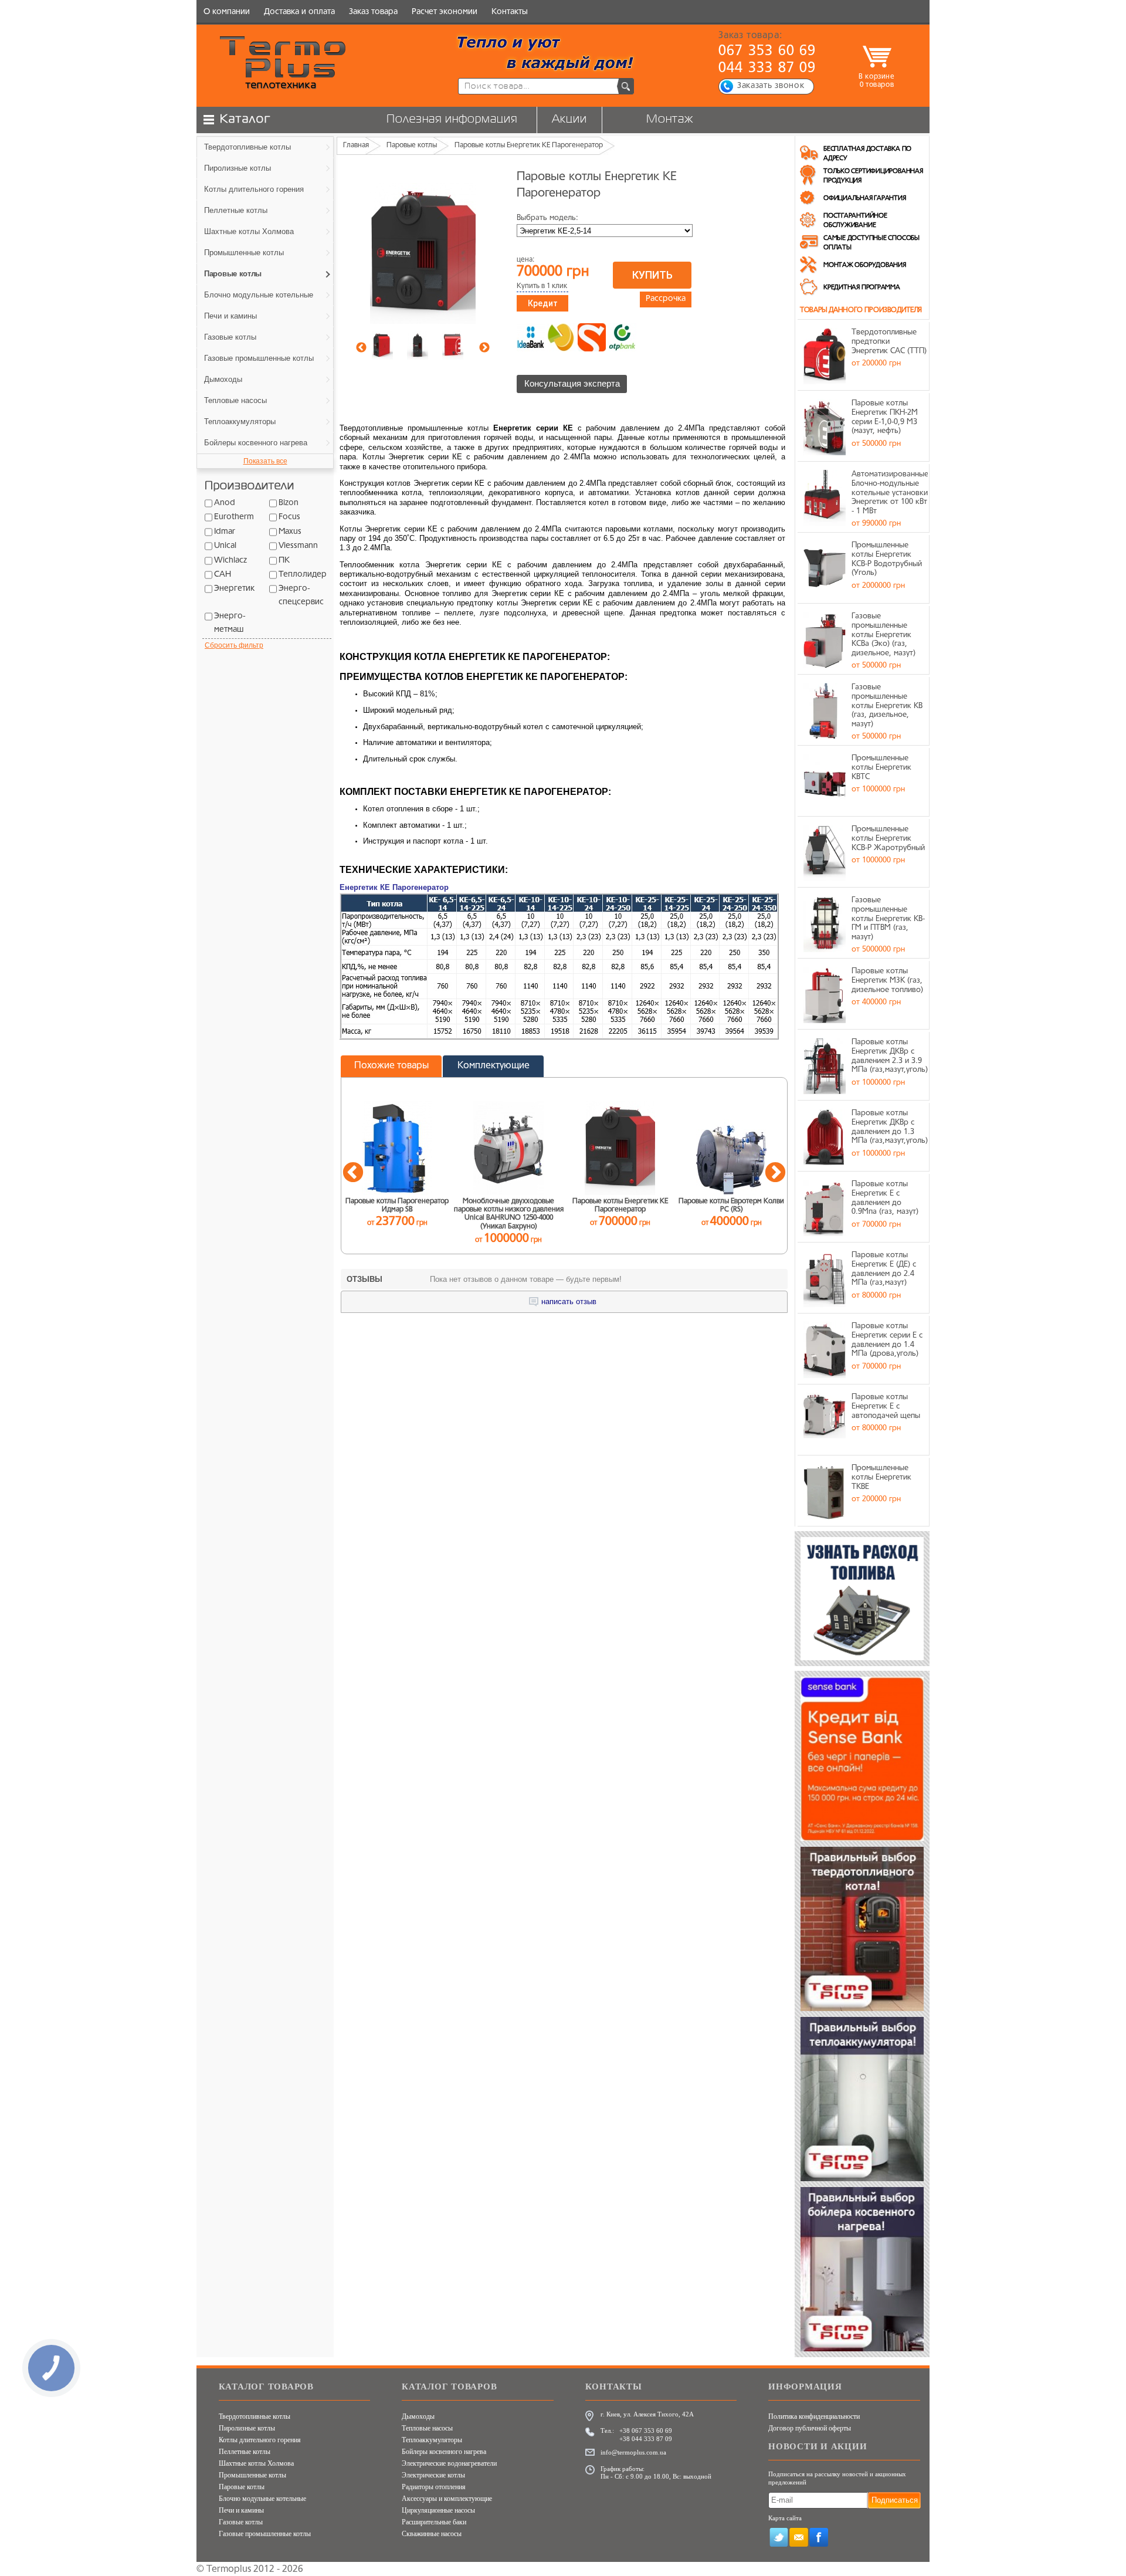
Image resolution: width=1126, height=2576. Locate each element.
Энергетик (234, 589)
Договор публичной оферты (810, 2428)
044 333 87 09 (767, 69)
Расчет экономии (445, 12)
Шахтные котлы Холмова (256, 2463)
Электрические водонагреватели (449, 2463)
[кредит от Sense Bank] (592, 337)
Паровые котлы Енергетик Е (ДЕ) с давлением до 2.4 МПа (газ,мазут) (884, 1269)
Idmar (225, 532)
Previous (361, 348)
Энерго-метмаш (230, 623)
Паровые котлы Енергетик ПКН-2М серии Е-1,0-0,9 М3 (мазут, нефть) (885, 417)
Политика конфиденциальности (814, 2416)
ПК (284, 561)
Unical (225, 546)
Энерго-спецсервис (301, 595)
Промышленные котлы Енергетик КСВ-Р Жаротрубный (888, 838)
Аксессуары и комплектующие (447, 2499)
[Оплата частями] (561, 337)
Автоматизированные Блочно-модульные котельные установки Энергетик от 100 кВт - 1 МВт (890, 492)
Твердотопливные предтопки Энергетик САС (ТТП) (889, 341)
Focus (289, 517)
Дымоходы (418, 2416)
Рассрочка (666, 299)
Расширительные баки (434, 2522)
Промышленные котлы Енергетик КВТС (881, 767)
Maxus (290, 532)
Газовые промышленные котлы (265, 2534)
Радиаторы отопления (434, 2487)
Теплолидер (303, 575)
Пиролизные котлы (247, 2428)
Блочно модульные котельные (262, 2499)
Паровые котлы (242, 2487)
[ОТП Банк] (622, 337)
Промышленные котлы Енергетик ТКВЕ (881, 1477)
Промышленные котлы (252, 2475)
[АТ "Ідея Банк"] (531, 337)
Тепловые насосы (427, 2428)
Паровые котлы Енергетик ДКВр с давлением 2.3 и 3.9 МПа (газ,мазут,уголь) (890, 1056)
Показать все (265, 461)
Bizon (289, 503)
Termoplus (229, 2570)
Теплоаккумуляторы (432, 2440)
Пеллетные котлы (245, 2452)
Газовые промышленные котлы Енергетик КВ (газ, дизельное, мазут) (887, 705)
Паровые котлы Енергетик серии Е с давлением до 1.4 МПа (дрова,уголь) (887, 1340)
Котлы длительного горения (260, 2440)
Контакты (510, 12)
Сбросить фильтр (234, 645)
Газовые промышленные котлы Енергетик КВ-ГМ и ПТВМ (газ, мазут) (888, 918)
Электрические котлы (433, 2475)
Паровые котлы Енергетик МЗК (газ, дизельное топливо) (887, 980)
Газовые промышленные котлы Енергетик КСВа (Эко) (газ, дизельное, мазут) (883, 634)
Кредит (543, 303)
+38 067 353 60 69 (646, 2431)
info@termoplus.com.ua (633, 2452)
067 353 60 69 (767, 52)
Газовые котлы (241, 2522)
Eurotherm (234, 517)
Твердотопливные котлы (255, 2416)
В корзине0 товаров (876, 81)
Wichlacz (230, 561)
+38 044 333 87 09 (646, 2439)
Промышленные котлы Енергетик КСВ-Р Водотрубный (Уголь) (887, 559)
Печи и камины (241, 2510)
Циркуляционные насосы (438, 2510)
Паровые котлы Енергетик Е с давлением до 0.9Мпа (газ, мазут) (885, 1198)
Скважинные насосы (432, 2534)
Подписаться (895, 2500)
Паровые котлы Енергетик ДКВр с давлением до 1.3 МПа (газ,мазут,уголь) (890, 1127)
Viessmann (298, 546)
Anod (225, 503)
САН (223, 575)
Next (484, 348)
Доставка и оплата (299, 12)
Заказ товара (373, 12)
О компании (227, 12)
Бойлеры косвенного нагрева (444, 2452)
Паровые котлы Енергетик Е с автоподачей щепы (886, 1406)
